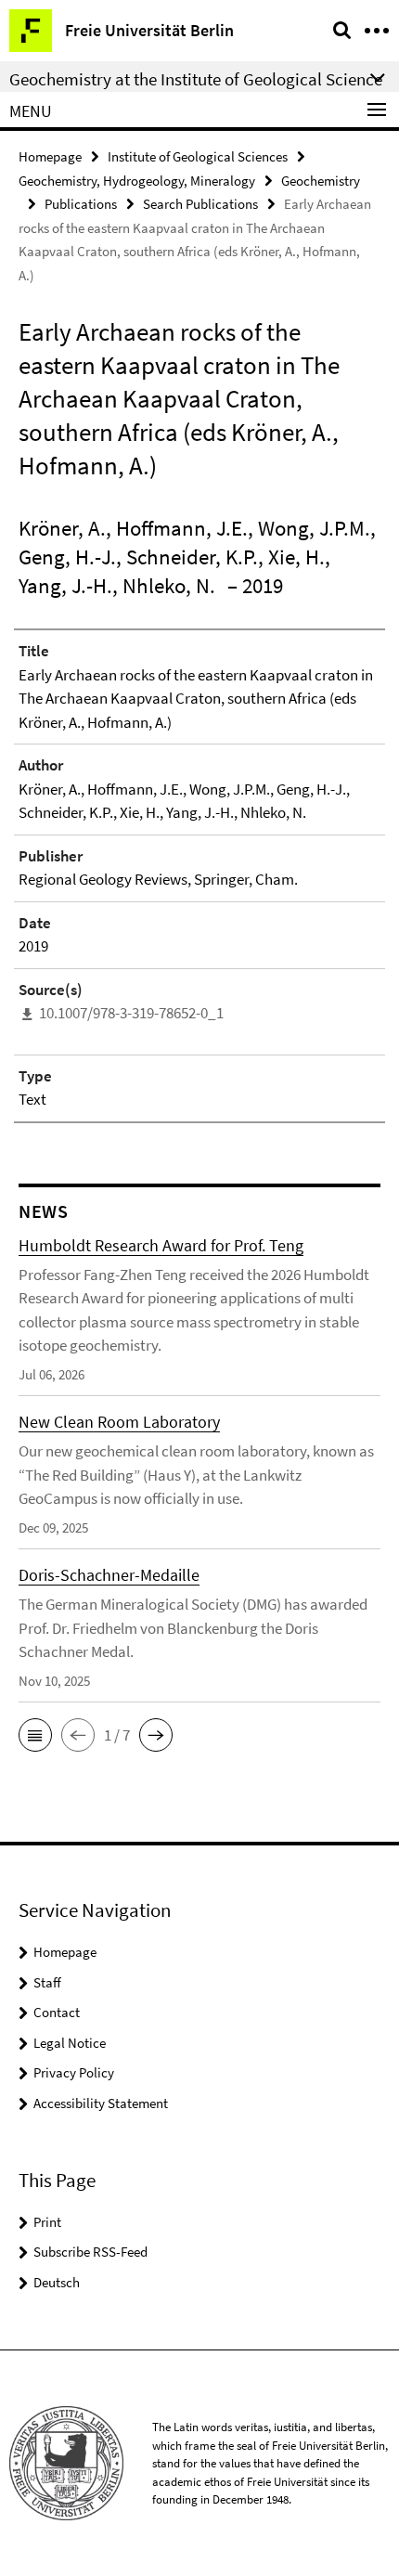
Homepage (50, 156)
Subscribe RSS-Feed (90, 2252)
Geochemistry (321, 181)
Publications (81, 204)
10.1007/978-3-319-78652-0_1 (131, 1013)
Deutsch (57, 2282)
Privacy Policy (74, 2072)
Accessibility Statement (101, 2103)
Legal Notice (70, 2043)
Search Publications (200, 204)
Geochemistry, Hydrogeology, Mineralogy (137, 181)
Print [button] (47, 2222)
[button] (35, 1735)
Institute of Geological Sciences (198, 156)
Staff (47, 1982)
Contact (57, 2012)
